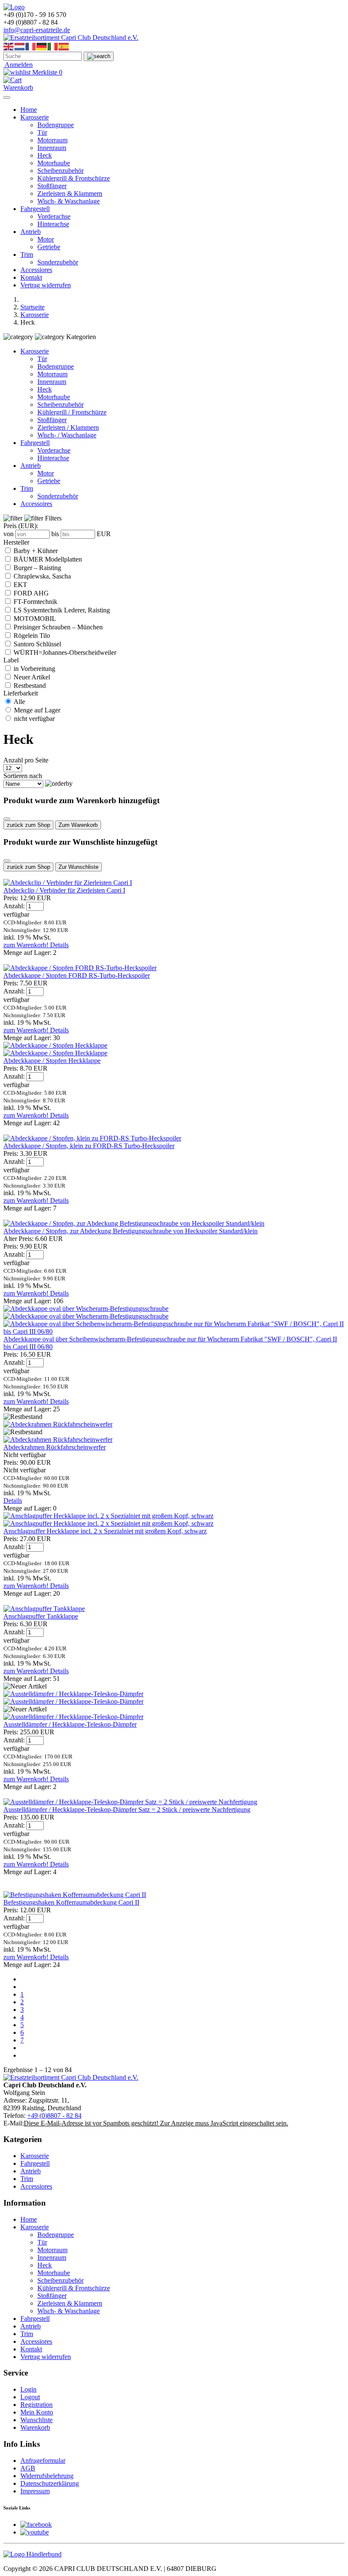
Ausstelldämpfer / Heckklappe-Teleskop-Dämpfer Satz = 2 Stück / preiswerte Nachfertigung (127, 1810)
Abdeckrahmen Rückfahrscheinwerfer (55, 1447)
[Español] (64, 46)
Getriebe (49, 247)
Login (28, 2389)
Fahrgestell (35, 209)
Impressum (35, 2491)
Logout (30, 2397)
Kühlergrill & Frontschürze (74, 178)
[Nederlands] (20, 46)
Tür (42, 132)
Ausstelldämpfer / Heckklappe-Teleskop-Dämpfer (70, 1724)
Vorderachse (54, 216)
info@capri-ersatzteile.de (37, 30)
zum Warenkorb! (27, 945)
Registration (36, 2405)
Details (59, 945)
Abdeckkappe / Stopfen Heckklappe (52, 1061)
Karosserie (35, 117)
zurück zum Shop (28, 825)
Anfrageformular (43, 2461)
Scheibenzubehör (60, 171)
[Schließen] (7, 819)
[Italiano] (53, 46)
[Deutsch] (42, 46)
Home (29, 110)
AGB (28, 2468)
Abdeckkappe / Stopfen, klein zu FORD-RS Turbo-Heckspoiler (89, 1146)
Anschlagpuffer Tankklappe (41, 1616)
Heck (45, 155)
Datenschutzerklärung (50, 2483)
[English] (9, 46)
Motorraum (52, 140)
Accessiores (36, 270)
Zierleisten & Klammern (70, 193)
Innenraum (52, 148)
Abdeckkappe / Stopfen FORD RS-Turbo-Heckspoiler (77, 975)
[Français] (31, 46)
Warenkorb (35, 2427)
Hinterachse (53, 224)
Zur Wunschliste (79, 867)
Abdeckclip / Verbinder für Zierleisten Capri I (64, 890)
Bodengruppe (56, 125)
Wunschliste (36, 2420)
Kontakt (31, 277)
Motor (46, 239)
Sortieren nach (23, 776)
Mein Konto (37, 2412)
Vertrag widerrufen (46, 285)
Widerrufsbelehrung (47, 2476)
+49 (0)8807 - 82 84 (54, 2116)
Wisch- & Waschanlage (69, 201)
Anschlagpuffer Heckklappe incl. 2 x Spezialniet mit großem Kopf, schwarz (105, 1531)
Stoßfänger (52, 186)
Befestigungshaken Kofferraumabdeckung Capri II (71, 1902)
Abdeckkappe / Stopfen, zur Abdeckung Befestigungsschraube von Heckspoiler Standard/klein (130, 1231)
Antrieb (31, 232)
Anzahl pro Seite (26, 760)
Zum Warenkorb (78, 825)
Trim (27, 255)
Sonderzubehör (58, 262)
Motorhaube (54, 163)
